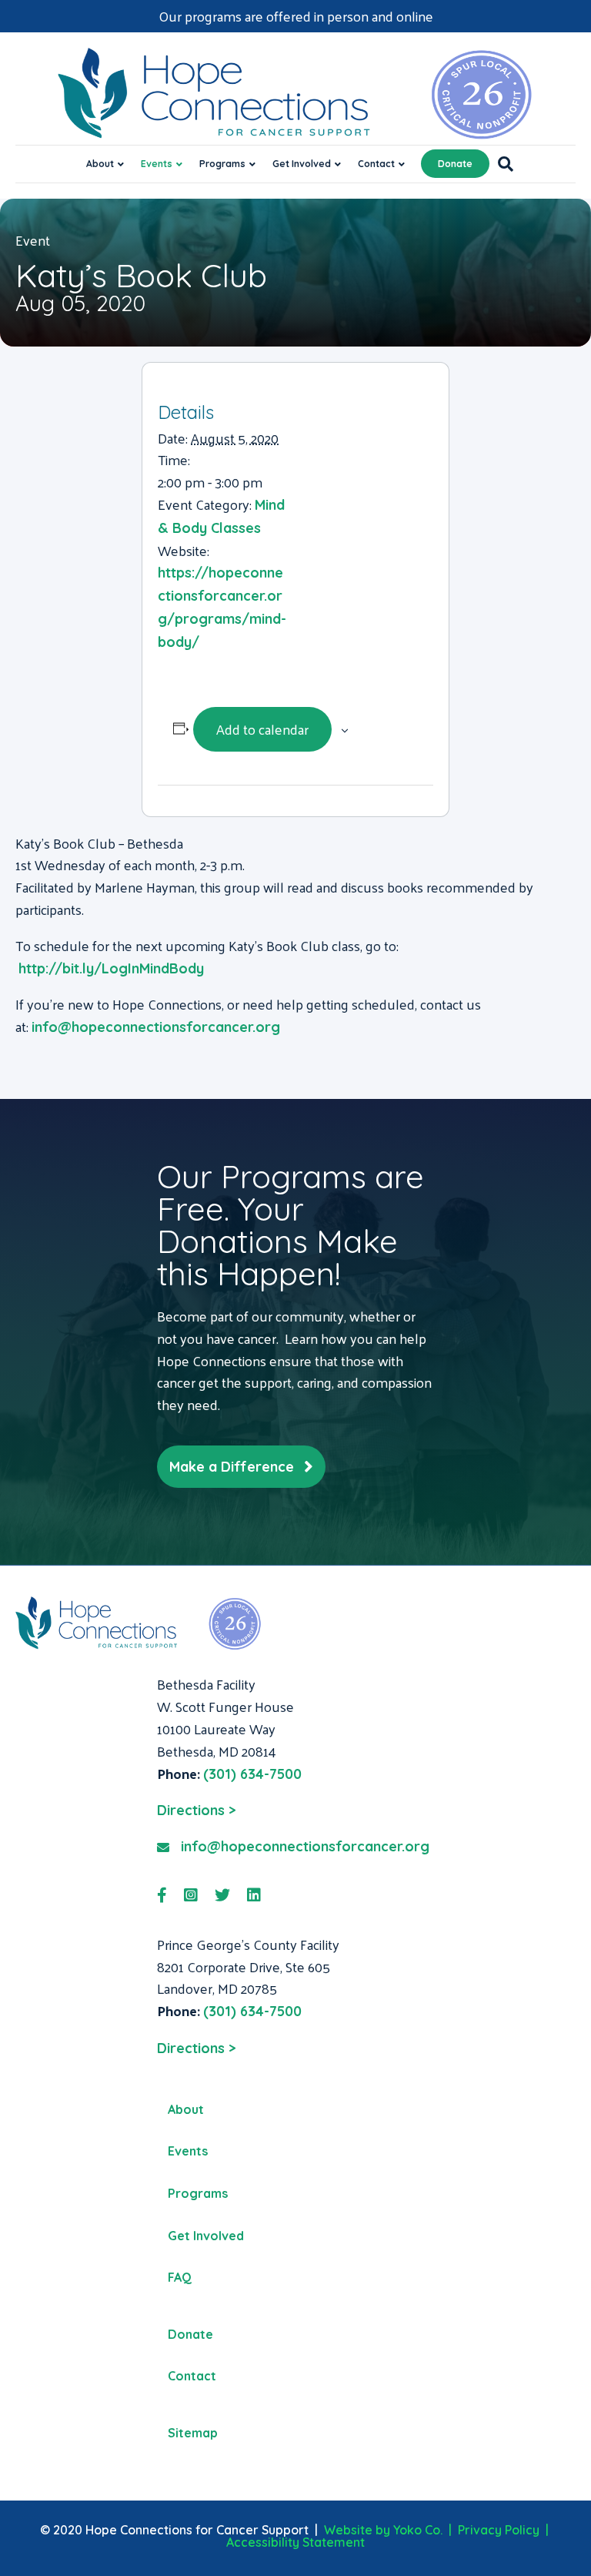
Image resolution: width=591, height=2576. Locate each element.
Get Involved (302, 164)
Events (157, 164)
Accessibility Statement (295, 2542)
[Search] (501, 164)
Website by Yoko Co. (383, 2530)
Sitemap (193, 2433)
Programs (222, 164)
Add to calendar (262, 729)
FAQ (180, 2277)
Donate (455, 164)
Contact (376, 164)
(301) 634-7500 (252, 1774)
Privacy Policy (499, 2530)
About (100, 164)
